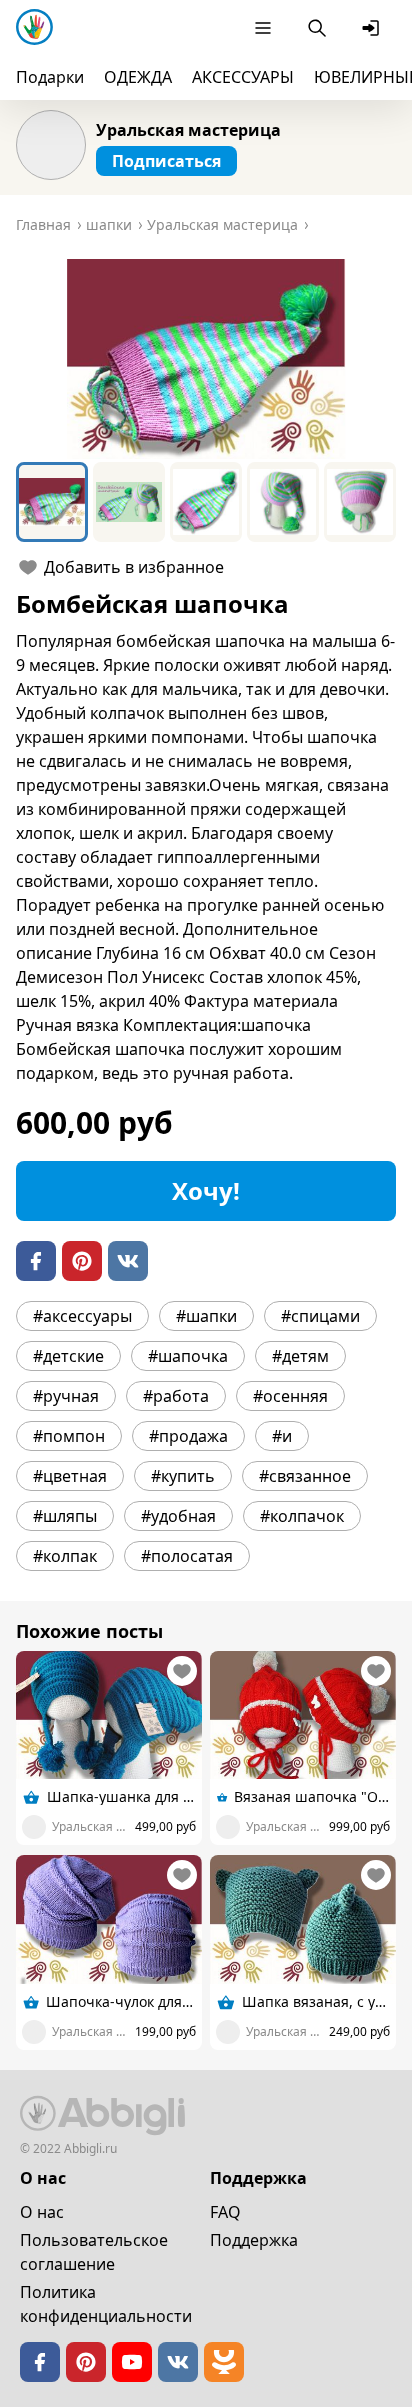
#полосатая (187, 1556)
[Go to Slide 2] (129, 502)
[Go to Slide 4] (283, 502)
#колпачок (302, 1516)
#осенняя (290, 1396)
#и (282, 1436)
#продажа (188, 1436)
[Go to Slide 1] (52, 502)
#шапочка (188, 1356)
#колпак (65, 1556)
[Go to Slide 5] (360, 502)
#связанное (305, 1476)
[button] (206, 359)
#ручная (66, 1396)
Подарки (50, 77)
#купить (183, 1476)
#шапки (206, 1316)
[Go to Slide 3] (206, 502)
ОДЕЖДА (138, 77)
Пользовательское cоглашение (94, 2252)
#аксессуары (82, 1316)
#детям (300, 1356)
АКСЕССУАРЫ (243, 77)
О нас (42, 2212)
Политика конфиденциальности (106, 2304)
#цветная (70, 1476)
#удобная (178, 1516)
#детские (68, 1356)
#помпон (69, 1436)
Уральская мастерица (188, 130)
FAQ (225, 2212)
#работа (176, 1396)
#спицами (320, 1316)
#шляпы (65, 1516)
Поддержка (254, 2240)
